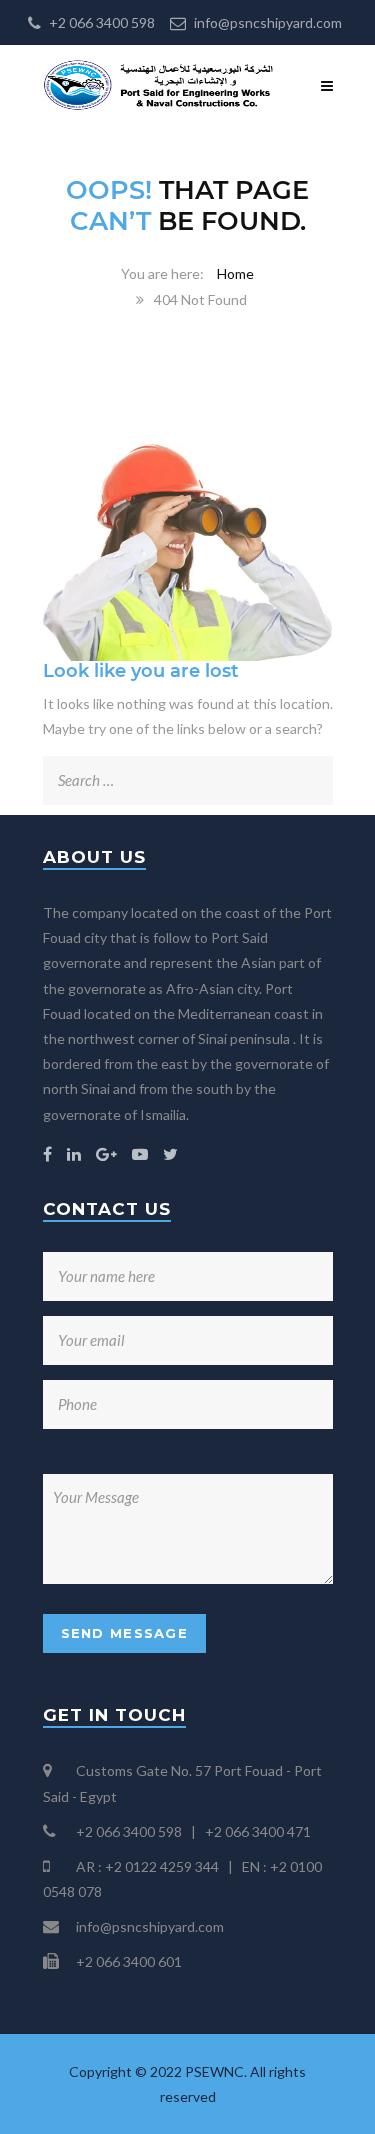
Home (235, 273)
